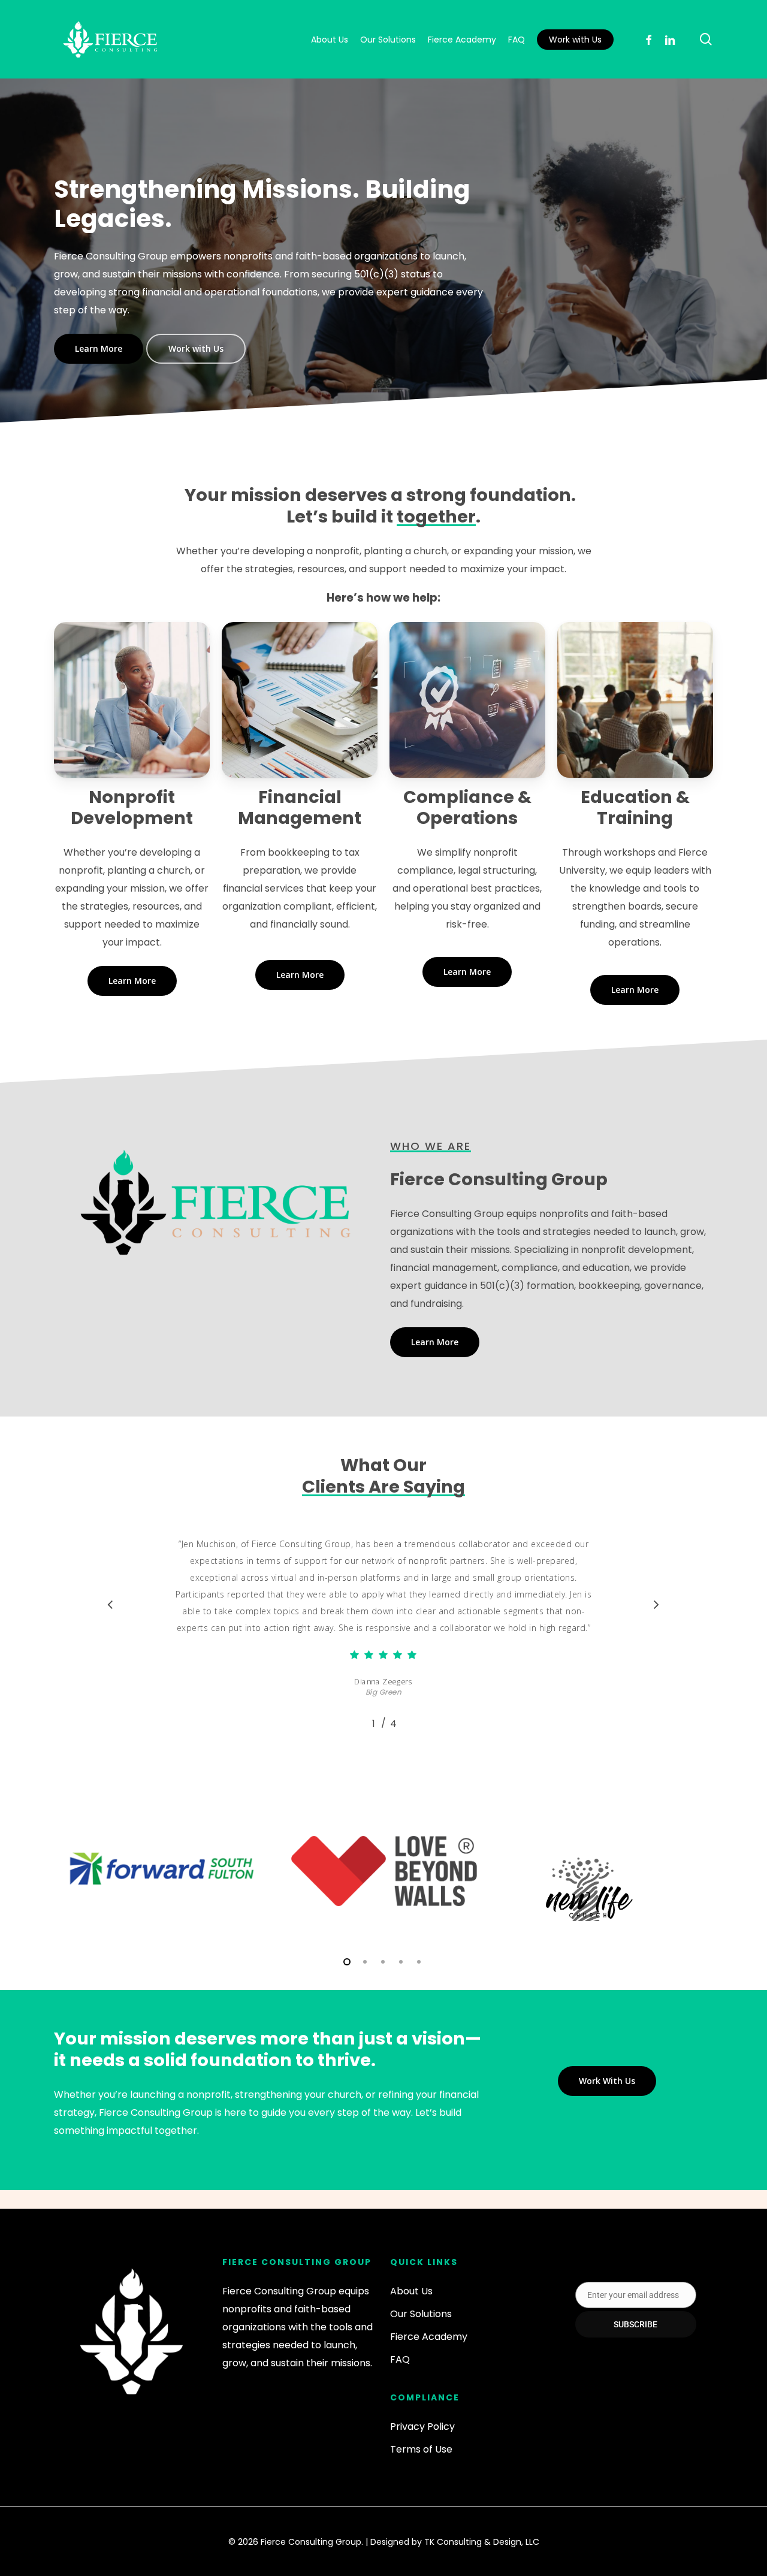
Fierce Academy (429, 2337)
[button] (99, 349)
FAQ (400, 2359)
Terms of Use (421, 2449)
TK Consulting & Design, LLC (482, 2542)
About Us (411, 2291)
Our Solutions (421, 2314)
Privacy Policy (422, 2426)
